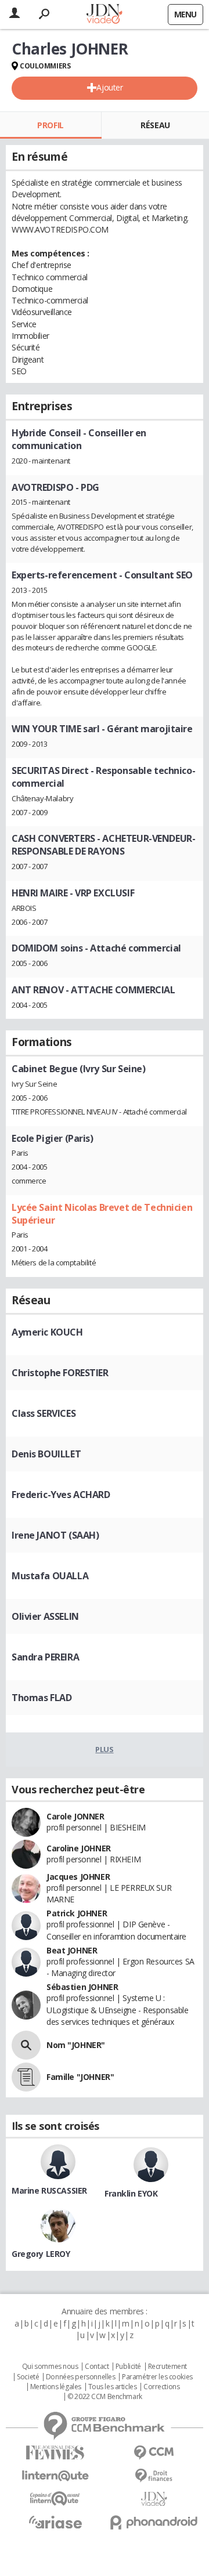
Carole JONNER (75, 1816)
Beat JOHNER (72, 1950)
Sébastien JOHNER (82, 1987)
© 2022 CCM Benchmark (105, 2397)
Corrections (161, 2387)
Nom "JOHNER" (76, 2045)
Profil (50, 125)
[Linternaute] (55, 2476)
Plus (104, 1749)
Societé (28, 2377)
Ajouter (109, 87)
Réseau (155, 125)
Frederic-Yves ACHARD (61, 1495)
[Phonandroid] (154, 2522)
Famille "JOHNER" (80, 2077)
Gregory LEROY (41, 2254)
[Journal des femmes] (55, 2453)
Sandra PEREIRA (45, 1657)
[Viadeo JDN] (154, 2499)
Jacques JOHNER (78, 1877)
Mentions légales (56, 2387)
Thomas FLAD (42, 1698)
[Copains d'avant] (55, 2499)
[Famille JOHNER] (26, 2077)
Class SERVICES (44, 1413)
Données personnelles (81, 2377)
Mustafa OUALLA (50, 1576)
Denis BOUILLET (46, 1454)
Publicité (128, 2367)
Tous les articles (113, 2387)
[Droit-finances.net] (154, 2476)
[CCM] (154, 2453)
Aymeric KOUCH (47, 1332)
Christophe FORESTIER (60, 1373)
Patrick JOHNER (77, 1913)
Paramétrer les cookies (157, 2377)
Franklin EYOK (131, 2193)
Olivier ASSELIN (45, 1616)
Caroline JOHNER (79, 1848)
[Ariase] (55, 2522)
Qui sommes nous (50, 2367)
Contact (97, 2367)
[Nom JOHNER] (26, 2045)
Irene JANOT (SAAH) (55, 1535)
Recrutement (167, 2367)
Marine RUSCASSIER (49, 2190)
